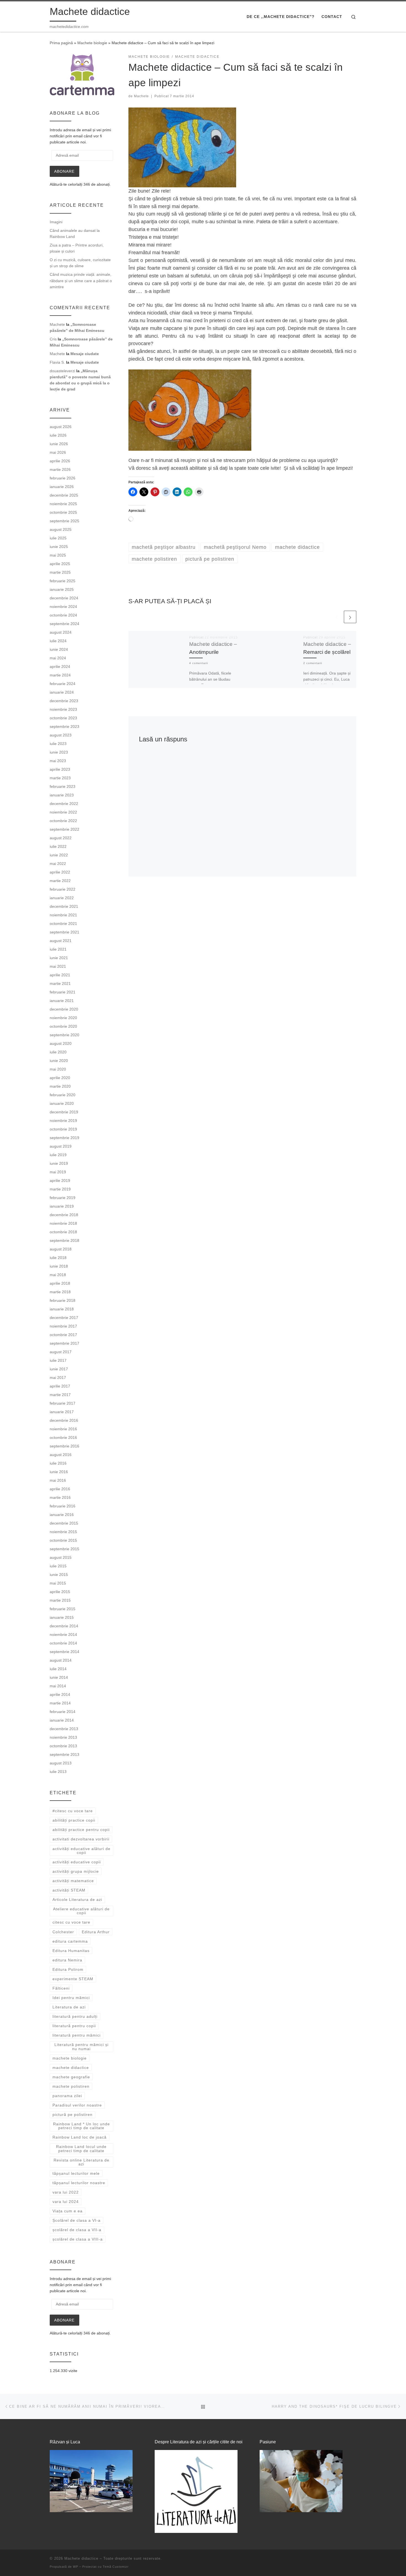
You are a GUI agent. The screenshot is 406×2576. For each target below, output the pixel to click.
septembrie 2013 (64, 1754)
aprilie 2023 (60, 769)
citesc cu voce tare (71, 1922)
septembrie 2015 (64, 1549)
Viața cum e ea (68, 2211)
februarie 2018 (63, 1300)
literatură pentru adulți (75, 2016)
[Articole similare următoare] (350, 617)
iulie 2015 (58, 1566)
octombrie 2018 (63, 1232)
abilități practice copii (74, 1820)
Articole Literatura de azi (77, 1900)
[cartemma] (82, 74)
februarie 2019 (63, 1198)
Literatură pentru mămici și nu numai (81, 2047)
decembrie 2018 (64, 1215)
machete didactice (71, 2068)
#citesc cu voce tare (73, 1811)
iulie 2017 (58, 1360)
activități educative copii (77, 1862)
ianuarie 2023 (62, 795)
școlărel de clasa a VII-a (77, 2230)
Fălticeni (61, 1988)
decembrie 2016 (64, 1420)
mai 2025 (58, 555)
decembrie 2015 (64, 1523)
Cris (53, 339)
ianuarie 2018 (62, 1309)
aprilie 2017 (60, 1386)
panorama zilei (67, 2096)
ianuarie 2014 (62, 1720)
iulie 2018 (58, 1258)
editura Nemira (67, 1960)
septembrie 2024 (64, 624)
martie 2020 (60, 1086)
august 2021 (61, 941)
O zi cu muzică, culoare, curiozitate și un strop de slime (80, 263)
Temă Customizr (116, 2567)
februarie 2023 (63, 786)
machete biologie (70, 2058)
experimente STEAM (73, 1979)
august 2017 (61, 1352)
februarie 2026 (63, 478)
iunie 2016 (59, 1472)
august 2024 (61, 632)
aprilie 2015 (60, 1592)
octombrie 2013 (63, 1746)
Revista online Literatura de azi (81, 2162)
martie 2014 (60, 1703)
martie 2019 (60, 1189)
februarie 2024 (63, 684)
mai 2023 (58, 761)
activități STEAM (69, 1890)
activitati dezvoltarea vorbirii (81, 1839)
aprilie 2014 (60, 1694)
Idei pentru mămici (71, 1998)
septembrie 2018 (64, 1240)
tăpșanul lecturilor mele (76, 2173)
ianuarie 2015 (62, 1617)
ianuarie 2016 (62, 1515)
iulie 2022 (58, 846)
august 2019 (61, 1146)
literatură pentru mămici (77, 2035)
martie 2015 (60, 1600)
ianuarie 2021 (62, 1001)
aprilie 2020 (60, 1078)
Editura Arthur (96, 1932)
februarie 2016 (63, 1506)
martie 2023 (60, 778)
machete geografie (71, 2077)
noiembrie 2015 (63, 1532)
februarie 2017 (63, 1403)
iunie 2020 (59, 1061)
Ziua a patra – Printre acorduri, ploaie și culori (77, 248)
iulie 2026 (58, 435)
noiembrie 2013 (63, 1737)
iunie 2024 (59, 649)
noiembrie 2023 (63, 709)
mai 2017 (58, 1378)
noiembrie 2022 (63, 812)
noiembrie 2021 (63, 915)
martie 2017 (60, 1395)
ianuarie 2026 (62, 487)
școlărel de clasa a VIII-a (78, 2239)
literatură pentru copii (74, 2026)
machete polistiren (71, 2086)
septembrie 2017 (64, 1343)
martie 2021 (60, 983)
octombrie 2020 (63, 1026)
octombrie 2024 (63, 615)
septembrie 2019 (64, 1138)
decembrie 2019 (64, 1112)
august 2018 (61, 1249)
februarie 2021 (63, 992)
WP (76, 2567)
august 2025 (61, 529)
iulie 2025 (58, 538)
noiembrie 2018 (63, 1223)
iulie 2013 (58, 1772)
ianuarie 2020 (62, 1103)
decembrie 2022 (64, 804)
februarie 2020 (63, 1095)
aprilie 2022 (60, 872)
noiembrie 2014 (63, 1635)
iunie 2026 (59, 444)
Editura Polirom (68, 1969)
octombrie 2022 (63, 821)
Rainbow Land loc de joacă (80, 2137)
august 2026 (61, 427)
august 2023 (61, 735)
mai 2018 (58, 1275)
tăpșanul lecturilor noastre (79, 2183)
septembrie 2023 (64, 726)
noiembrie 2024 (63, 607)
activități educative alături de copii (81, 1851)
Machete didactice (81, 2558)
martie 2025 (60, 572)
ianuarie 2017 (62, 1412)
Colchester (63, 1932)
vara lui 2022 (66, 2192)
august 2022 (61, 838)
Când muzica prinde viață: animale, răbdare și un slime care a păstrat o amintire (81, 280)
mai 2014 (58, 1686)
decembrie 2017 (64, 1318)
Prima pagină (61, 43)
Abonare (64, 171)
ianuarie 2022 (62, 898)
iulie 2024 (58, 641)
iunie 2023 (59, 752)
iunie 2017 (59, 1369)
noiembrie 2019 (63, 1121)
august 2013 (61, 1763)
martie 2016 (60, 1497)
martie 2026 (60, 469)
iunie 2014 (59, 1677)
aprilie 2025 (60, 564)
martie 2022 (60, 881)
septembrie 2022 (64, 829)
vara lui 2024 (66, 2202)
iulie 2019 (58, 1155)
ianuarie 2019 (62, 1206)
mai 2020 (58, 1069)
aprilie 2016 (60, 1489)
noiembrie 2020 (63, 1018)
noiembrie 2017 (63, 1326)
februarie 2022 (63, 889)
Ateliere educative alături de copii (81, 1911)
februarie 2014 (63, 1712)
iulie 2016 (58, 1463)
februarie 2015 (63, 1609)
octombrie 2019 (63, 1129)
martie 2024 (60, 675)
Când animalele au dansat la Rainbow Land (75, 234)
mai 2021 (58, 966)
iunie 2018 (59, 1266)
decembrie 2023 (64, 701)
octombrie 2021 (63, 924)
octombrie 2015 (63, 1540)
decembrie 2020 (64, 1009)
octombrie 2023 (63, 718)
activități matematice (73, 1881)
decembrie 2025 (64, 495)
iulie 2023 (58, 744)
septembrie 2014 (64, 1652)
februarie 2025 (63, 581)
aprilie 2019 (60, 1181)
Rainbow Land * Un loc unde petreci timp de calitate (81, 2126)
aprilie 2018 (60, 1283)
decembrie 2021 (64, 906)
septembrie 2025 (64, 521)
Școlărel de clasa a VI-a (77, 2220)
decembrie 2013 (64, 1729)
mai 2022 (58, 864)
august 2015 (61, 1557)
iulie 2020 (58, 1052)
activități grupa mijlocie (76, 1871)
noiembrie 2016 (63, 1429)
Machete (141, 96)
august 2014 (61, 1660)
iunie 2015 (59, 1575)
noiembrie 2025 (63, 504)
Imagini (56, 222)
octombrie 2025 (63, 512)
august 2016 (61, 1455)
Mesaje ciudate (85, 354)
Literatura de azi (69, 2007)
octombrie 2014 (63, 1643)
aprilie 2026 (60, 461)
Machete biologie (92, 43)
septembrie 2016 (64, 1446)
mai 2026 (58, 452)
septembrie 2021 (64, 932)
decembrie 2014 (64, 1626)
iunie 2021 (59, 958)
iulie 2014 (58, 1669)
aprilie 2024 (60, 667)
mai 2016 (58, 1480)
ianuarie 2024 (62, 692)
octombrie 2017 (63, 1335)
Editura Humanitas (71, 1951)
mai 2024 (58, 658)
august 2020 (61, 1043)
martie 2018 (60, 1292)
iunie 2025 (59, 547)
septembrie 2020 (64, 1035)
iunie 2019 (59, 1163)
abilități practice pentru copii (81, 1830)
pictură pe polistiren (72, 2115)
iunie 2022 (59, 855)
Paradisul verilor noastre (77, 2105)
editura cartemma (70, 1941)
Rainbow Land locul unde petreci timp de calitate (81, 2149)
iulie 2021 (58, 949)
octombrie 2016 (63, 1437)
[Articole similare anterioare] (337, 617)
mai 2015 (58, 1583)
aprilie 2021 (60, 975)
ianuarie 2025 (62, 589)
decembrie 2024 (64, 598)
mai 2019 (58, 1172)
